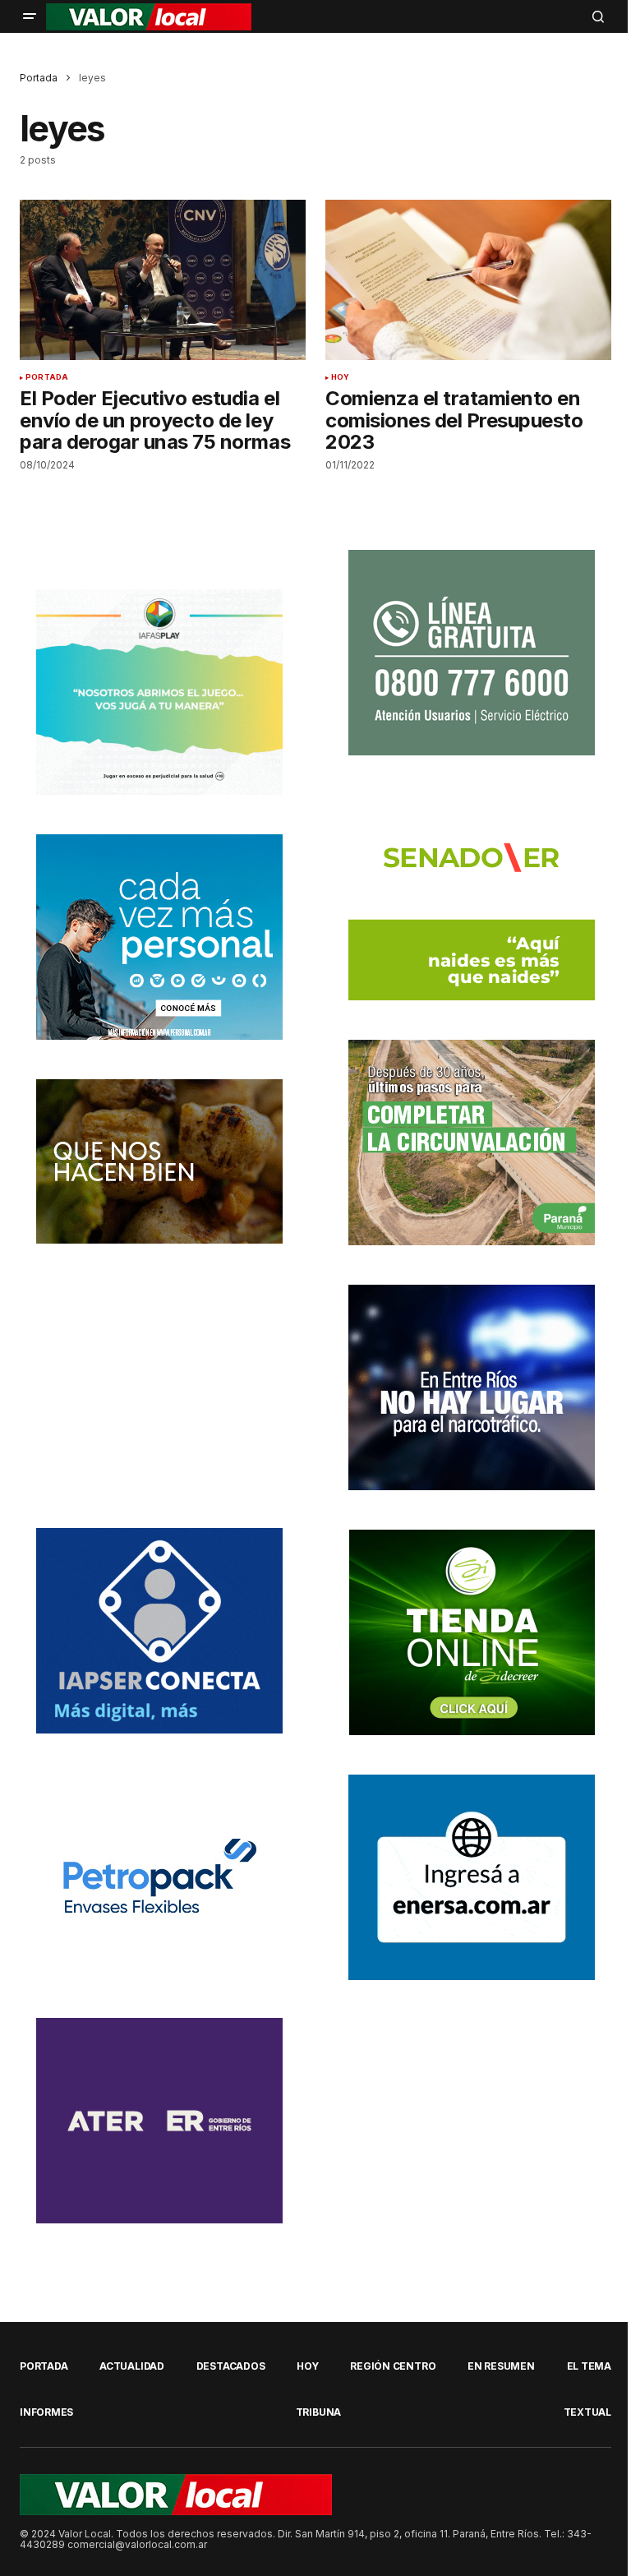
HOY (341, 377)
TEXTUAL (587, 2412)
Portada (39, 78)
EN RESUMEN (501, 2366)
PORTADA (47, 377)
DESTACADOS (231, 2366)
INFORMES (46, 2412)
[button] (30, 16)
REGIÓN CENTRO (393, 2366)
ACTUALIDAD (132, 2366)
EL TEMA (589, 2366)
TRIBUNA (318, 2412)
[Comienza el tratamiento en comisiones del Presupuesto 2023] (468, 280)
